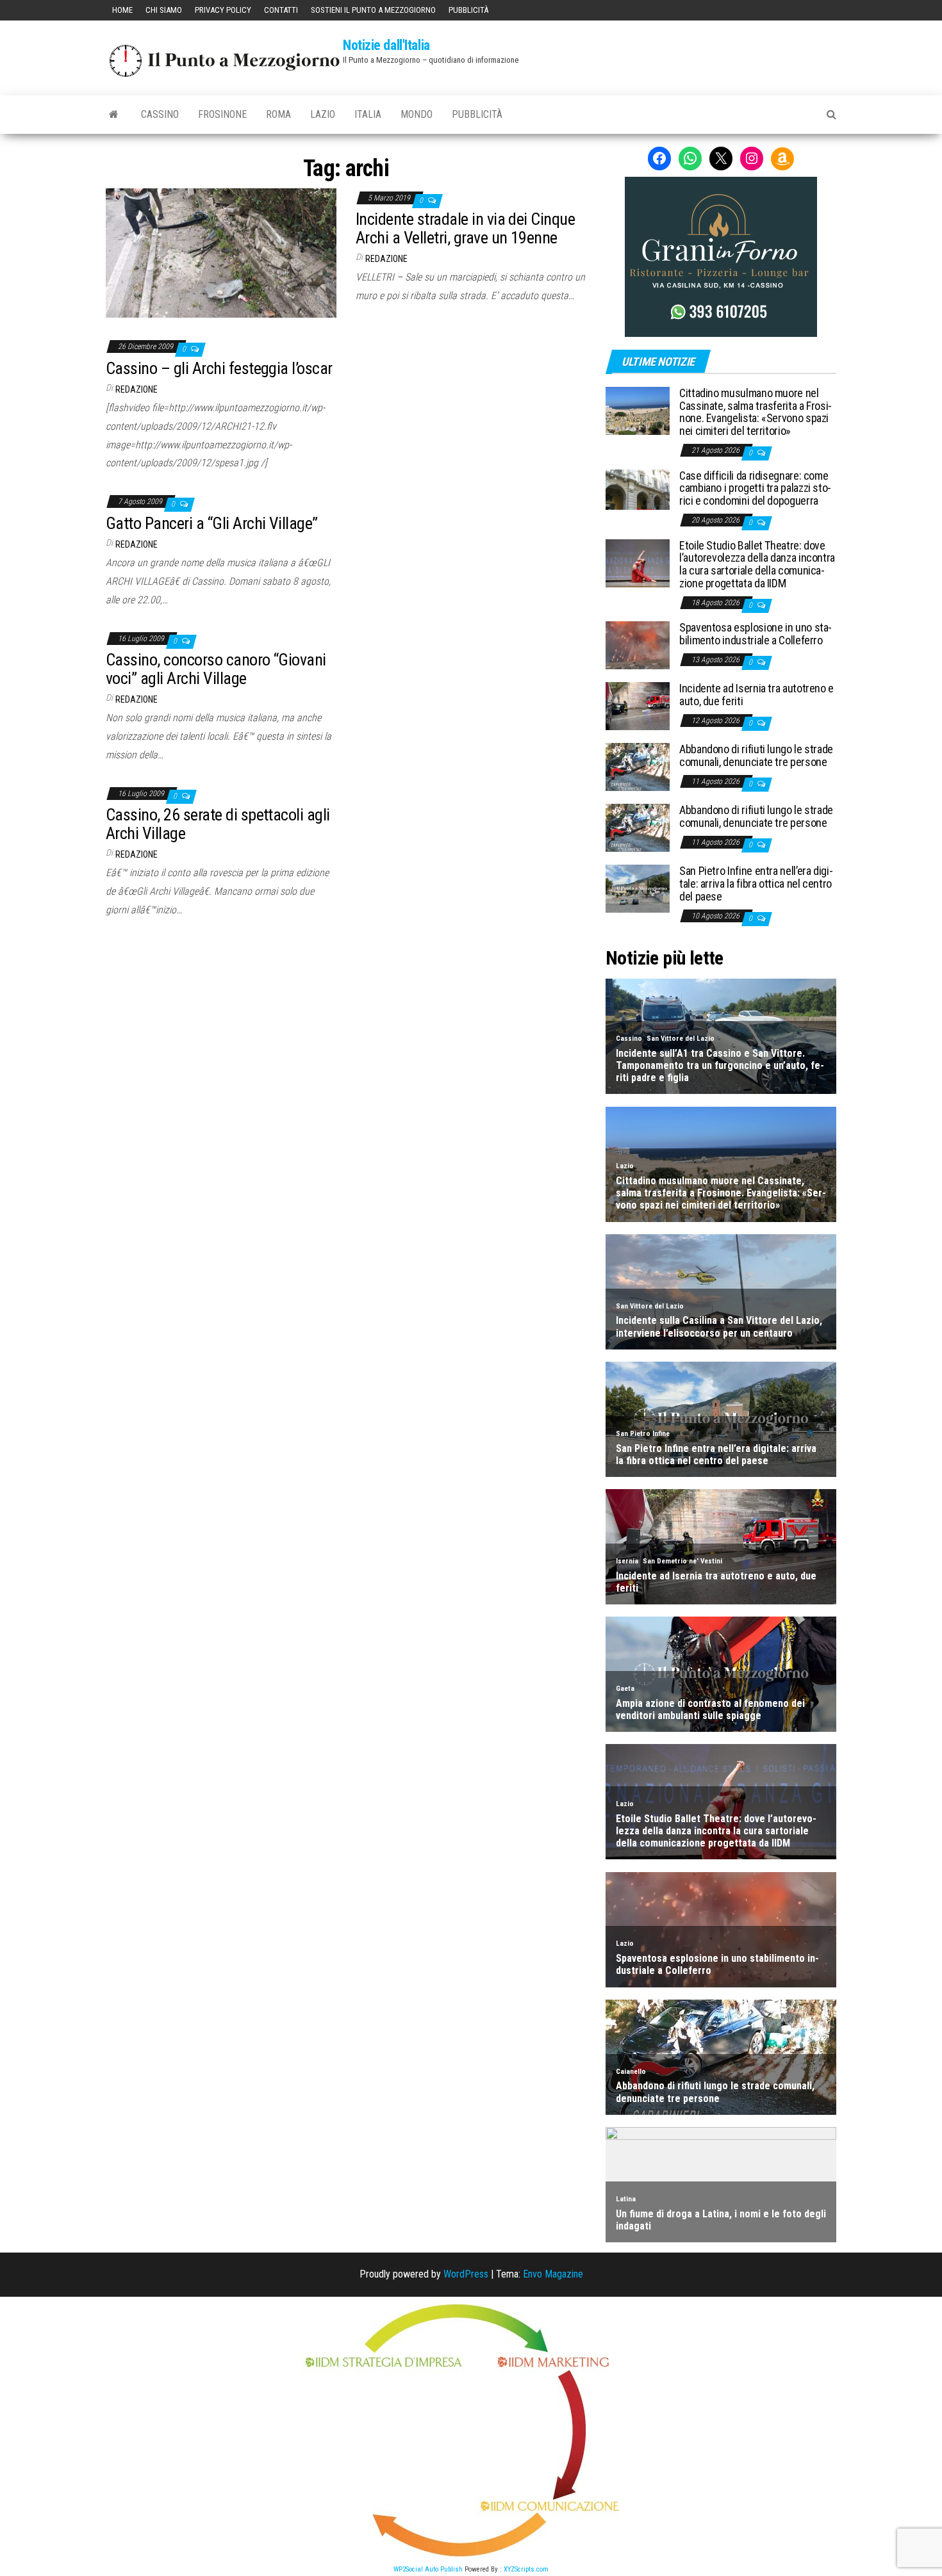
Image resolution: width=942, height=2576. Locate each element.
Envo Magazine (553, 2274)
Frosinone (222, 114)
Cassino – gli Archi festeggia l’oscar (219, 368)
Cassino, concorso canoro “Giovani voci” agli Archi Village (216, 669)
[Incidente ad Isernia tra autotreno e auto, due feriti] (638, 705)
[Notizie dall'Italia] (114, 115)
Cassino (160, 114)
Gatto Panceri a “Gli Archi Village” (212, 523)
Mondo (417, 114)
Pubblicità (468, 10)
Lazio (323, 114)
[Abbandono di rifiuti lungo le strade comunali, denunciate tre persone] (638, 766)
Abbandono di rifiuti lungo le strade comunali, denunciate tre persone (756, 755)
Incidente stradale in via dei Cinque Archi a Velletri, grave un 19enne (465, 228)
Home (122, 10)
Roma (278, 114)
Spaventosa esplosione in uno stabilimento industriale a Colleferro (756, 634)
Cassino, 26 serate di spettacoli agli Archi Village (218, 824)
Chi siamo (164, 10)
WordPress (466, 2274)
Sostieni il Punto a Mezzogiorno (373, 10)
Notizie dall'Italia (386, 45)
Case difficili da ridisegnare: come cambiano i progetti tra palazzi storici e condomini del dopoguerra (755, 488)
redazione (386, 259)
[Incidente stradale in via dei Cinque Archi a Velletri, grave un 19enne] (221, 252)
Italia (368, 114)
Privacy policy (223, 10)
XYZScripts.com (526, 2569)
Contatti (281, 10)
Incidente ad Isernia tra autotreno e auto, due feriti (756, 695)
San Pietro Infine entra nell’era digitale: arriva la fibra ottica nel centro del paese (756, 884)
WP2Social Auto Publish (428, 2569)
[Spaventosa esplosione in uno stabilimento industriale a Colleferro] (638, 645)
